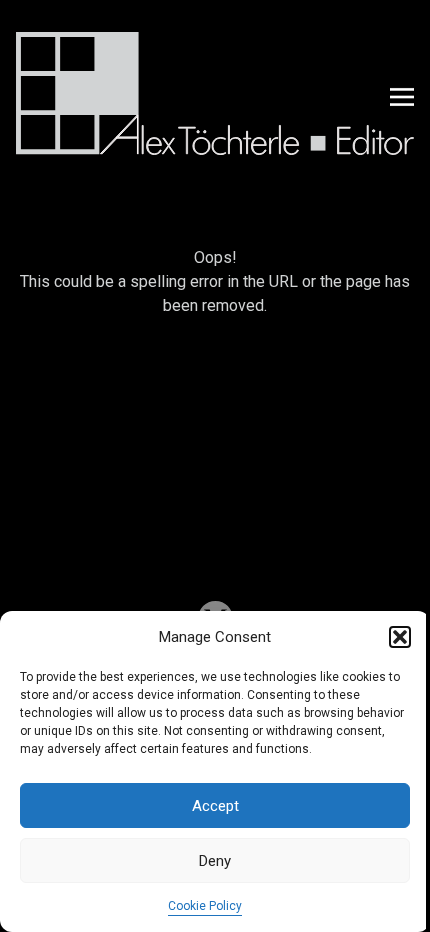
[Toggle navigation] (402, 97)
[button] (400, 637)
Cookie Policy (205, 906)
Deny (215, 861)
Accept (215, 806)
